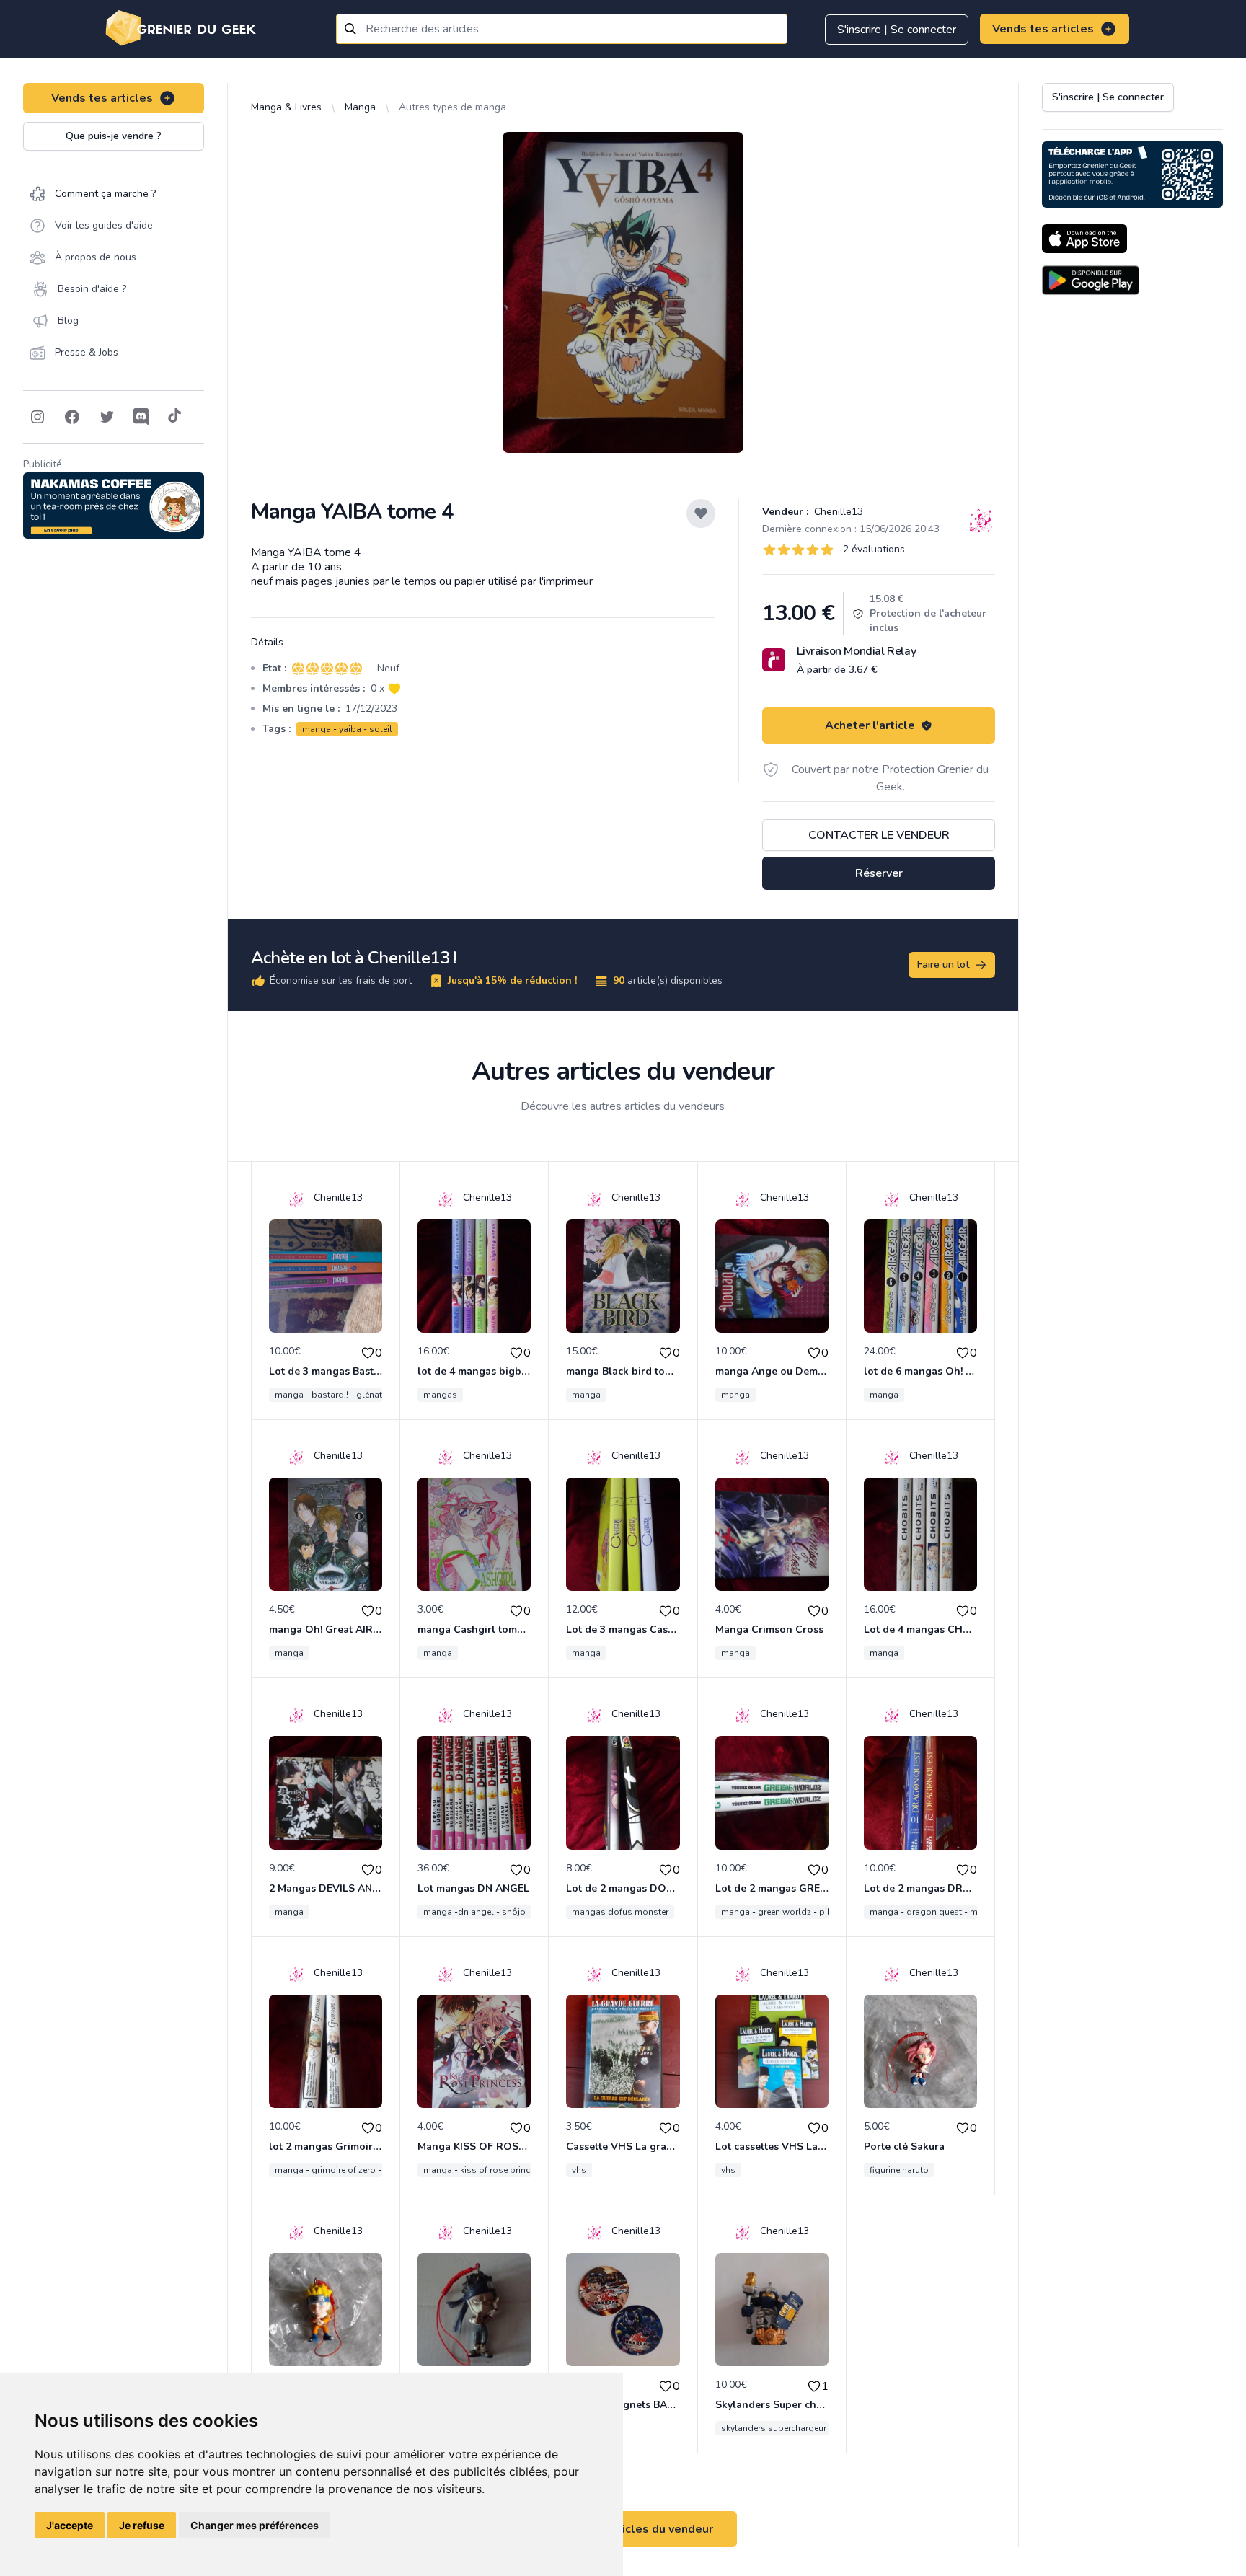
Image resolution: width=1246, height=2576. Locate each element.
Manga (360, 107)
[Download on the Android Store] (1091, 280)
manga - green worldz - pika (779, 1912)
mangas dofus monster (620, 1912)
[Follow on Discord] (141, 417)
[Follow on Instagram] (37, 417)
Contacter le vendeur (879, 835)
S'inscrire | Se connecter (897, 30)
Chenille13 (837, 512)
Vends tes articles (1043, 29)
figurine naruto (899, 2170)
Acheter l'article (870, 725)
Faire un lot (943, 965)
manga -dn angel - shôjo (474, 1912)
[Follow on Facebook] (72, 417)
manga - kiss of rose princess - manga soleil (515, 2170)
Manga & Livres (286, 107)
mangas (440, 1395)
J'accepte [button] (70, 2525)
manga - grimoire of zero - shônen (344, 2170)
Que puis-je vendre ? (114, 136)
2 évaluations (874, 549)
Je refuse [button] (142, 2525)
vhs (579, 2170)
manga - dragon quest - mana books (946, 1912)
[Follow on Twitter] (107, 417)
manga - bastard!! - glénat (328, 1395)
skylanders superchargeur (774, 2428)
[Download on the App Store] (1084, 239)
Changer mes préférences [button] (255, 2525)
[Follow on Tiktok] (174, 417)
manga (586, 1395)
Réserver (879, 873)
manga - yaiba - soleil (347, 729)
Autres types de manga (452, 107)
